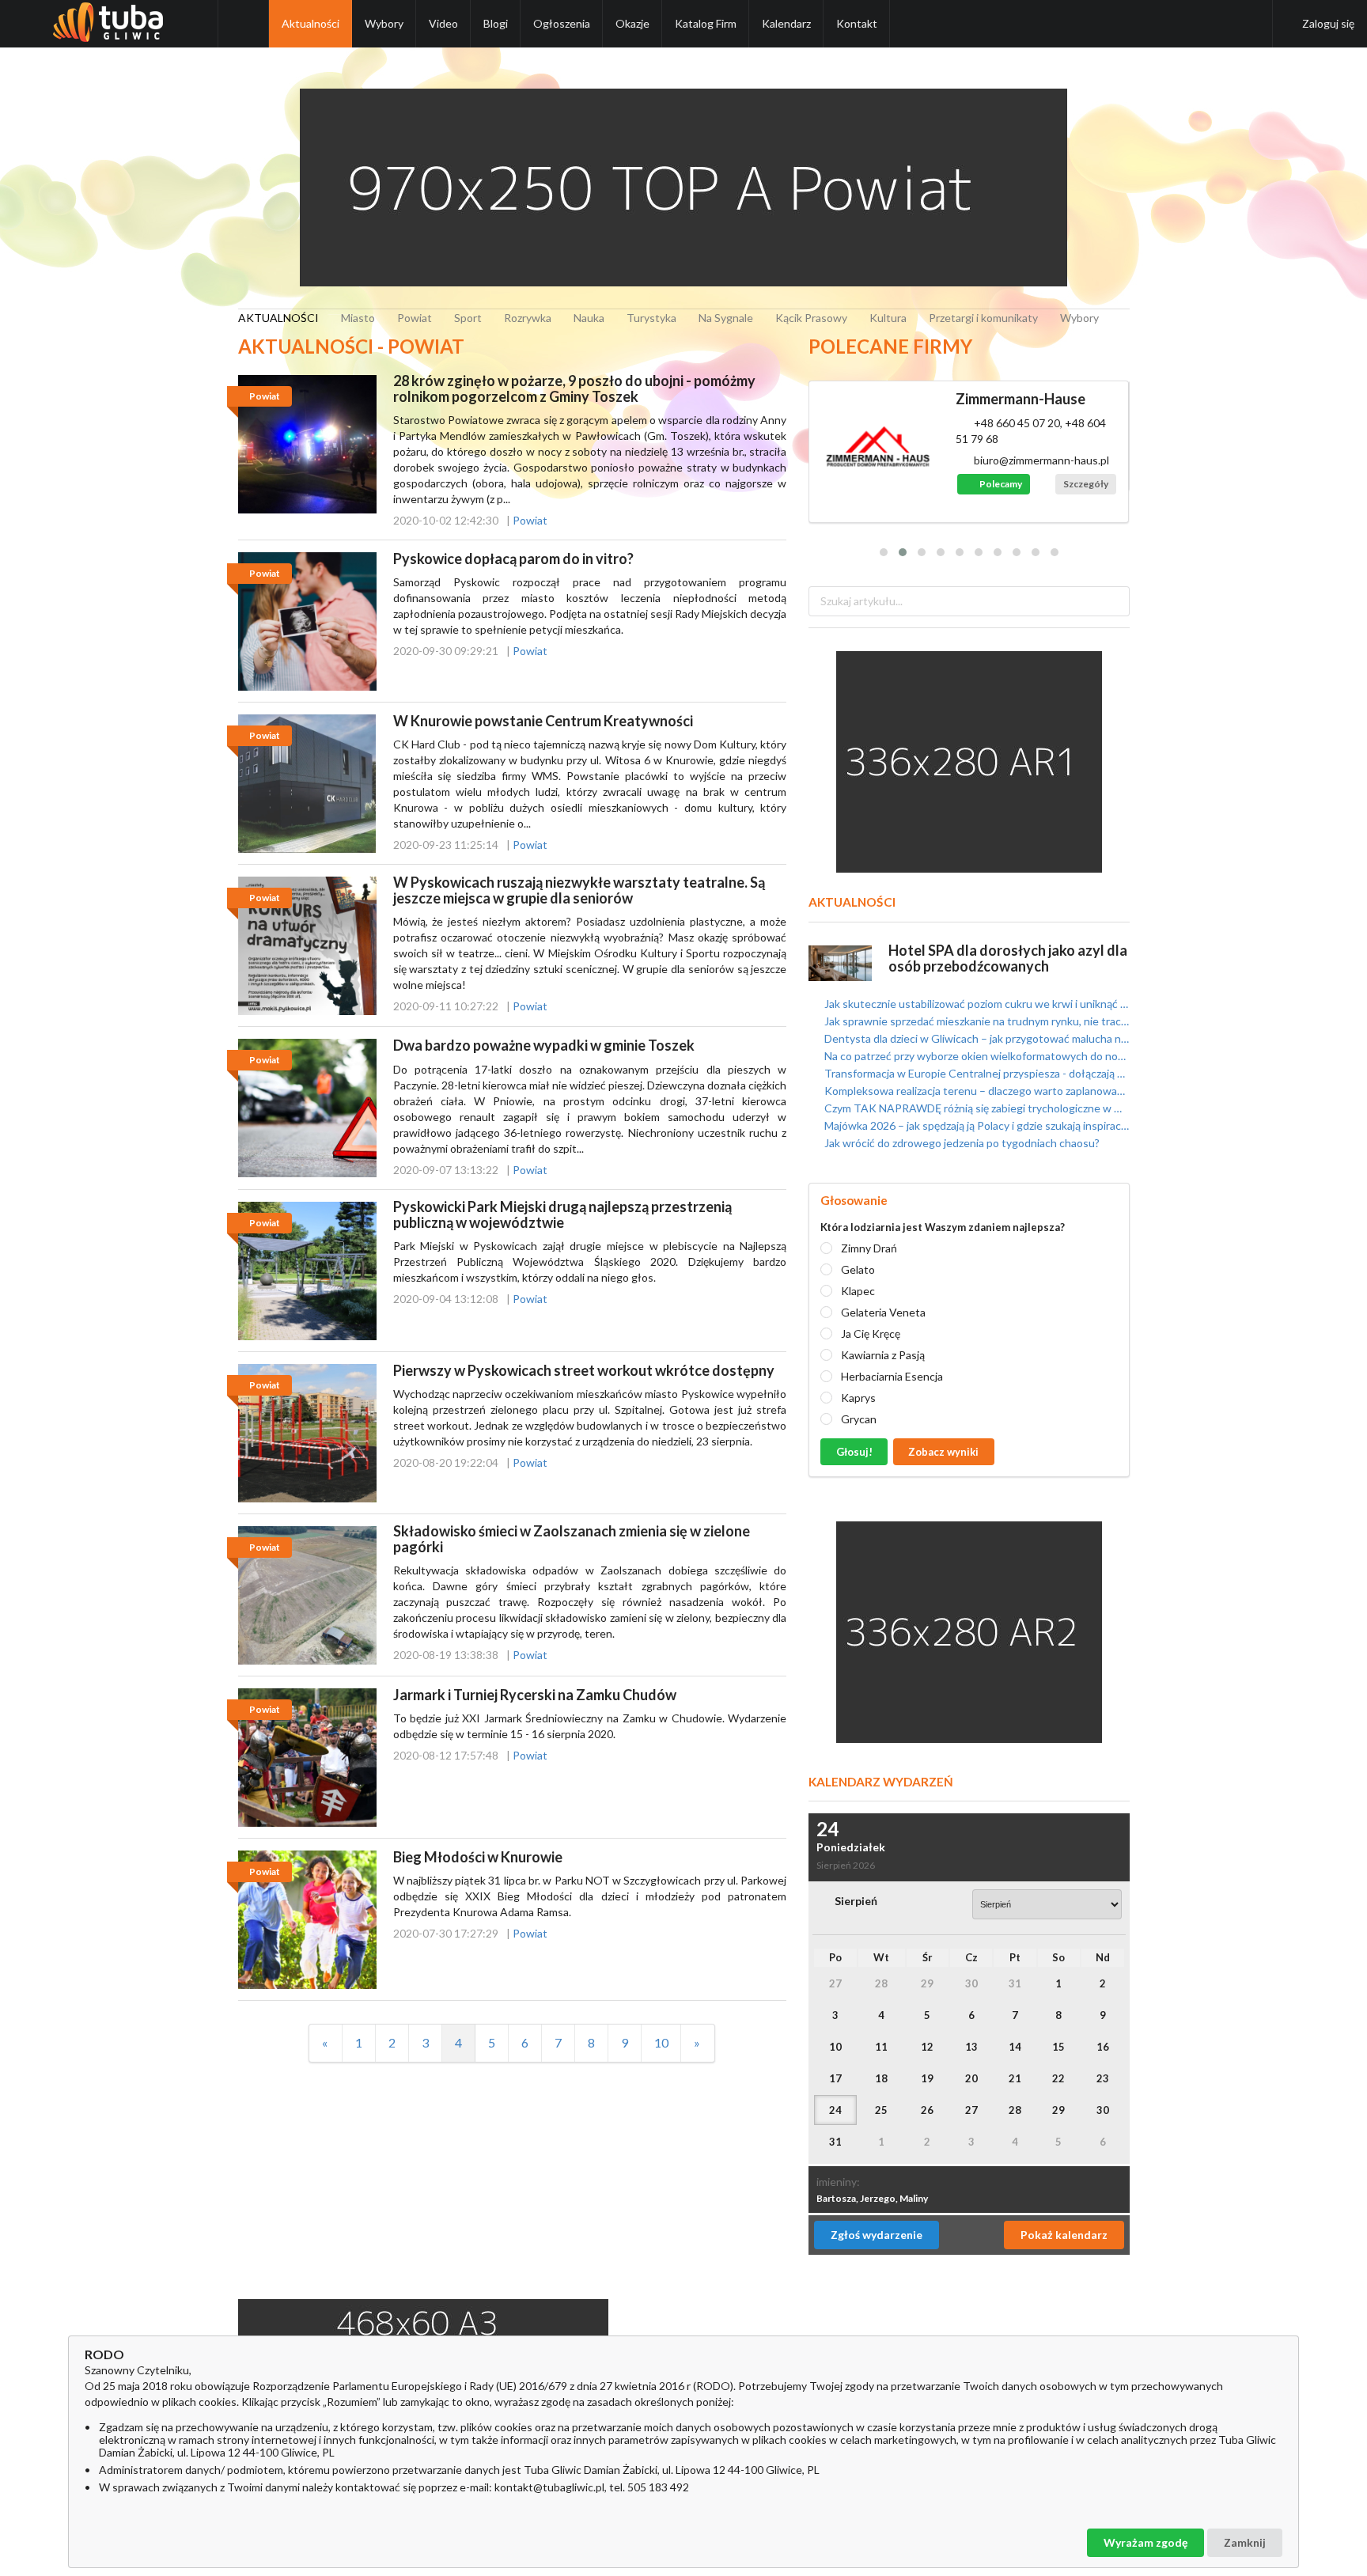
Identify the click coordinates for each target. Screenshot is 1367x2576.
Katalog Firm (706, 23)
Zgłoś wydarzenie (877, 2235)
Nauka (589, 318)
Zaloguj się (1328, 23)
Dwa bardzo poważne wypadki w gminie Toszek (544, 1045)
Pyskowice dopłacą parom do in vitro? (513, 559)
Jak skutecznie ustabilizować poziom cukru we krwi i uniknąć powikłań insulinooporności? (975, 1004)
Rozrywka (528, 318)
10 (661, 2042)
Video (443, 23)
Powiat (415, 318)
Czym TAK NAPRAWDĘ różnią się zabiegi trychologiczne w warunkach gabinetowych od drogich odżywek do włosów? (975, 1108)
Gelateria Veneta (883, 1312)
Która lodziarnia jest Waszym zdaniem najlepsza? (943, 1227)
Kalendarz (786, 23)
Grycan (859, 1419)
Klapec (858, 1291)
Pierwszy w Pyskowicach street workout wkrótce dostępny (584, 1370)
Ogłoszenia (562, 23)
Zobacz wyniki (943, 1452)
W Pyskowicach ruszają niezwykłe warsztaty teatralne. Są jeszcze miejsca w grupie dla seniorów (579, 890)
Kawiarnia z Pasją (883, 1355)
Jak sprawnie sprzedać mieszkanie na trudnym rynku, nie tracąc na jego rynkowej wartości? (975, 1021)
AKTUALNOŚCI (278, 318)
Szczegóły (1086, 468)
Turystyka (651, 318)
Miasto (358, 318)
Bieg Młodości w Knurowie (478, 1857)
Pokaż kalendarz (1064, 2235)
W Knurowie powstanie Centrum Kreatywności (543, 721)
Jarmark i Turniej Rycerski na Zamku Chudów (535, 1695)
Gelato (858, 1269)
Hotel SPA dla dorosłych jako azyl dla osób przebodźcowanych (1008, 958)
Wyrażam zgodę (1145, 2542)
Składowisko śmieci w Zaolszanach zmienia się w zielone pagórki (572, 1539)
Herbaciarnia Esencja (892, 1376)
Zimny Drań (869, 1248)
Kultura (888, 318)
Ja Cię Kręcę (871, 1333)
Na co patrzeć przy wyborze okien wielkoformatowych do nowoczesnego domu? (975, 1056)
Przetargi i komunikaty (983, 318)
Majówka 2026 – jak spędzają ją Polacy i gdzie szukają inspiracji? (975, 1125)
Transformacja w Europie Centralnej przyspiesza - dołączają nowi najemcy (975, 1073)
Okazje (632, 23)
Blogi (496, 23)
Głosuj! (854, 1452)
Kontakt (857, 23)
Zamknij (1245, 2542)
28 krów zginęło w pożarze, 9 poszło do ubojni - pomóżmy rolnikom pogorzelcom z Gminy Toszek (574, 388)
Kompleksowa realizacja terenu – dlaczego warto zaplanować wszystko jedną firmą (975, 1091)
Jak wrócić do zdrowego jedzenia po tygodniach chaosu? (961, 1143)
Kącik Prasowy (811, 318)
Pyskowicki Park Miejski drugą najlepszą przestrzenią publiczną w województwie (562, 1214)
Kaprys (858, 1398)
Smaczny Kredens (1013, 399)
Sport (468, 318)
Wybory (384, 23)
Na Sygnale (726, 318)
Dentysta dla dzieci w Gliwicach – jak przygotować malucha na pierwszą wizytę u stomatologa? (975, 1038)
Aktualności (311, 23)
